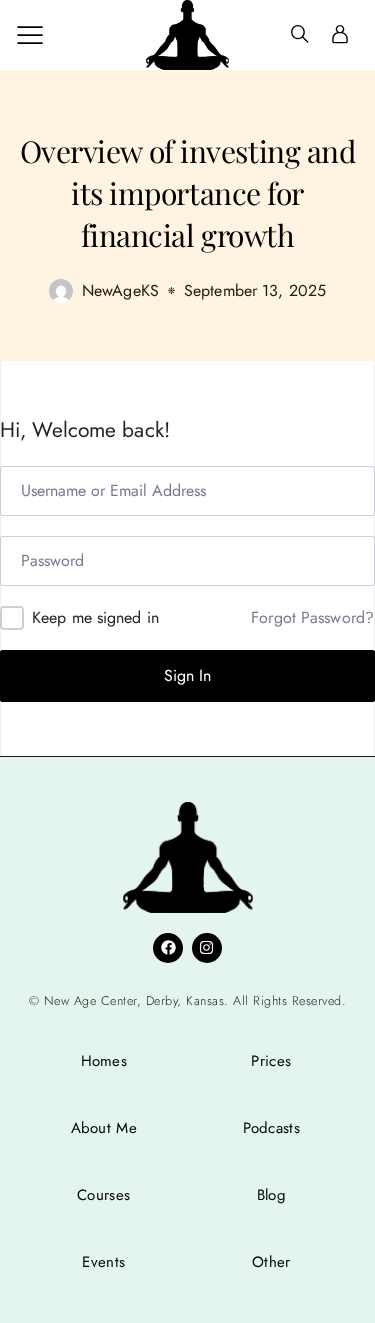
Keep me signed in (95, 617)
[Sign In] (340, 35)
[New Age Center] (187, 35)
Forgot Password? (312, 618)
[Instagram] (207, 948)
